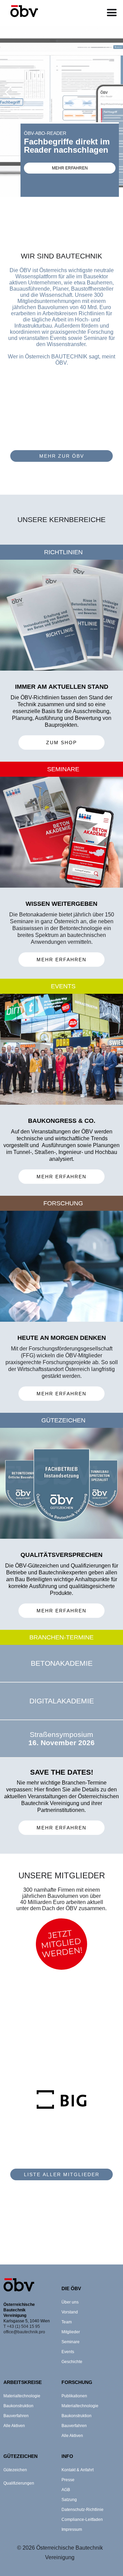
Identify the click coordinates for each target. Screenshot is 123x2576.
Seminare (71, 2342)
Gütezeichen (15, 2470)
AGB (66, 2490)
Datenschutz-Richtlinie (83, 2510)
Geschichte (72, 2362)
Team (67, 2322)
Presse (68, 2480)
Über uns (70, 2302)
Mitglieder (71, 2332)
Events (68, 2352)
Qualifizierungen (19, 2483)
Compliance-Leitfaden (82, 2520)
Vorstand (70, 2312)
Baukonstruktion (18, 2406)
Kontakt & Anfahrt (78, 2470)
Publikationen (74, 2396)
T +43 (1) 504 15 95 (22, 2326)
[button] (112, 13)
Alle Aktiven (14, 2426)
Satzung (69, 2500)
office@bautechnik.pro (24, 2332)
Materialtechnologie (22, 2396)
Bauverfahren (16, 2416)
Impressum (72, 2529)
